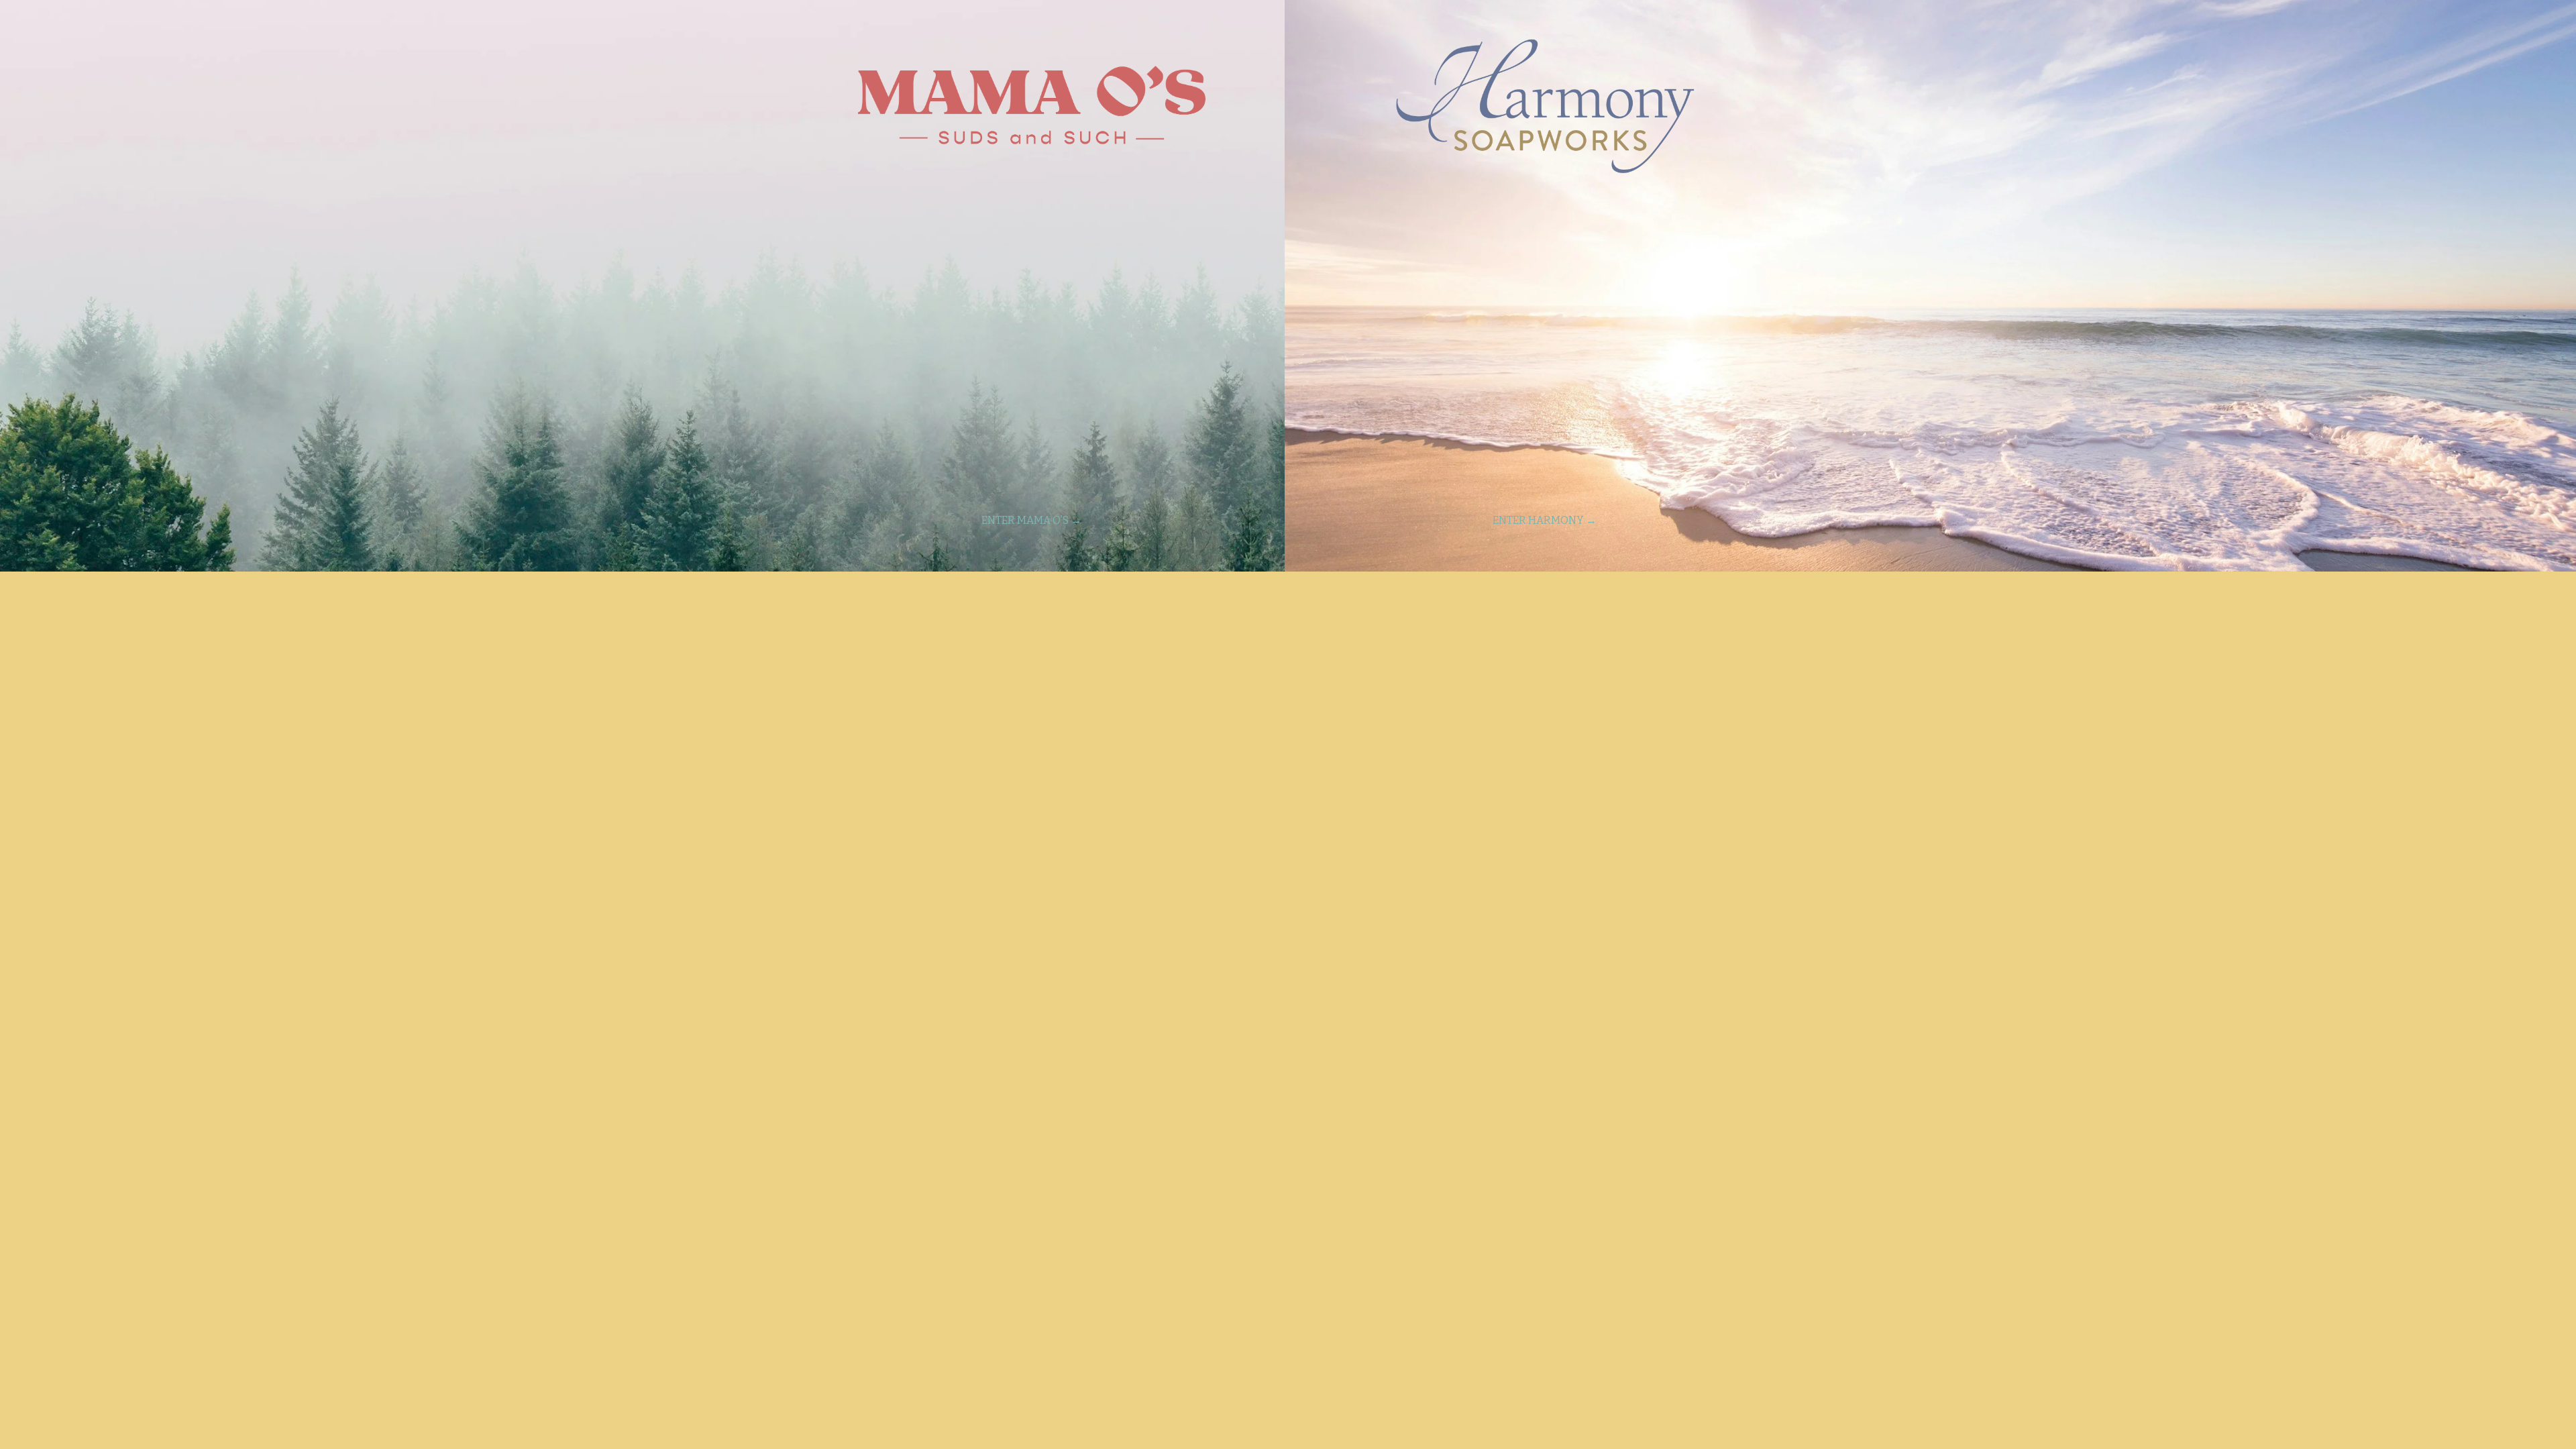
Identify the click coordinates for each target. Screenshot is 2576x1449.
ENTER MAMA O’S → (1031, 520)
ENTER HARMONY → (1545, 520)
